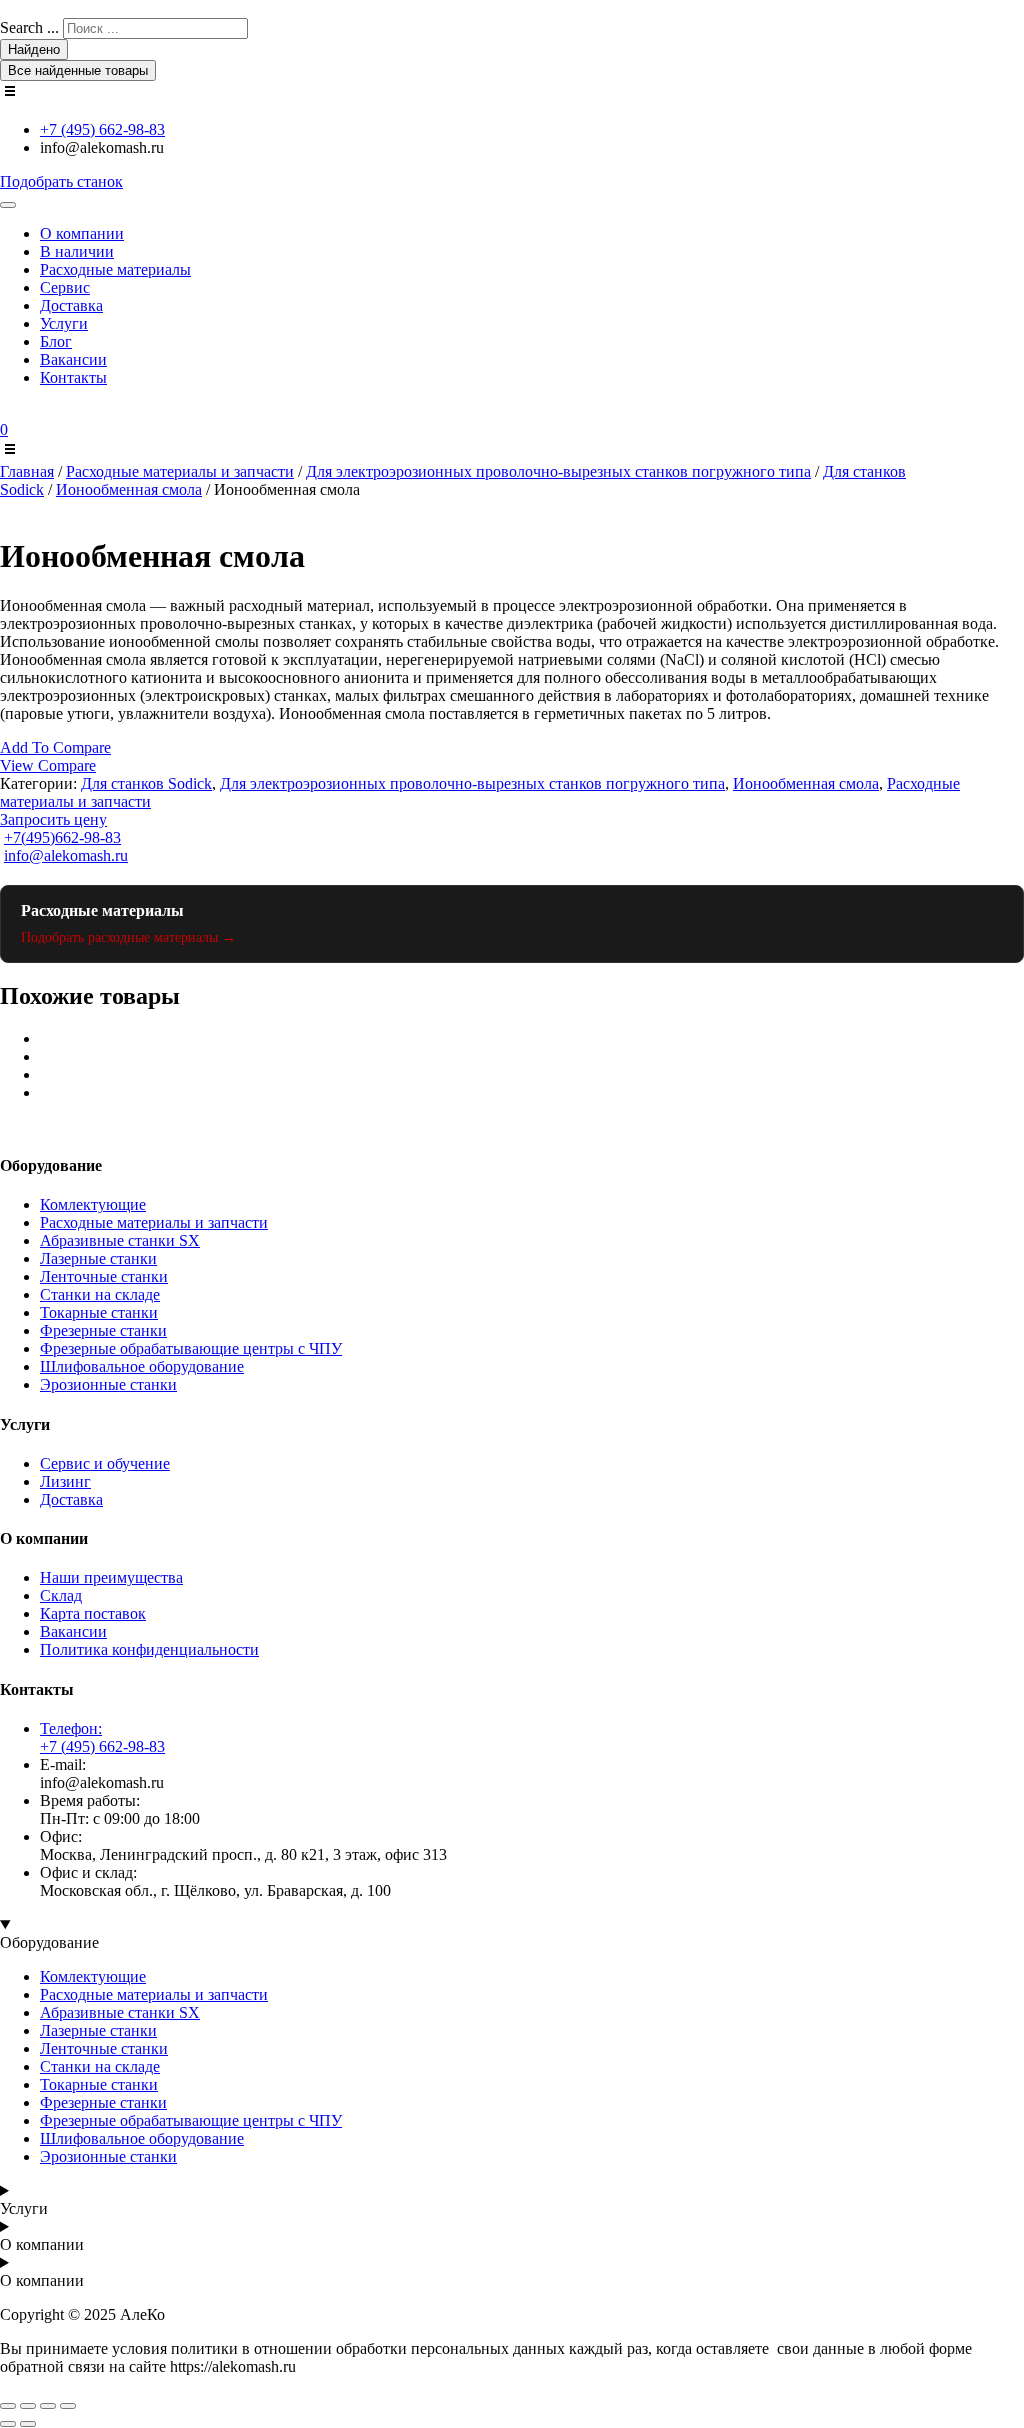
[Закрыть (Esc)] (68, 2406)
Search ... (29, 27)
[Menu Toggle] (8, 205)
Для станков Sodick (146, 783)
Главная (27, 471)
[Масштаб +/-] (8, 2406)
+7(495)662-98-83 (62, 837)
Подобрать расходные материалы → (128, 937)
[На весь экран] (28, 2406)
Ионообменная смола (129, 489)
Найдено (34, 49)
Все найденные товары (78, 70)
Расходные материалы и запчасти (180, 471)
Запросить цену (53, 819)
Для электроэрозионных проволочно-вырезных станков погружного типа (558, 471)
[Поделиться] (48, 2406)
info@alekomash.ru (66, 855)
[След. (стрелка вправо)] (28, 2424)
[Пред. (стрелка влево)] (8, 2424)
